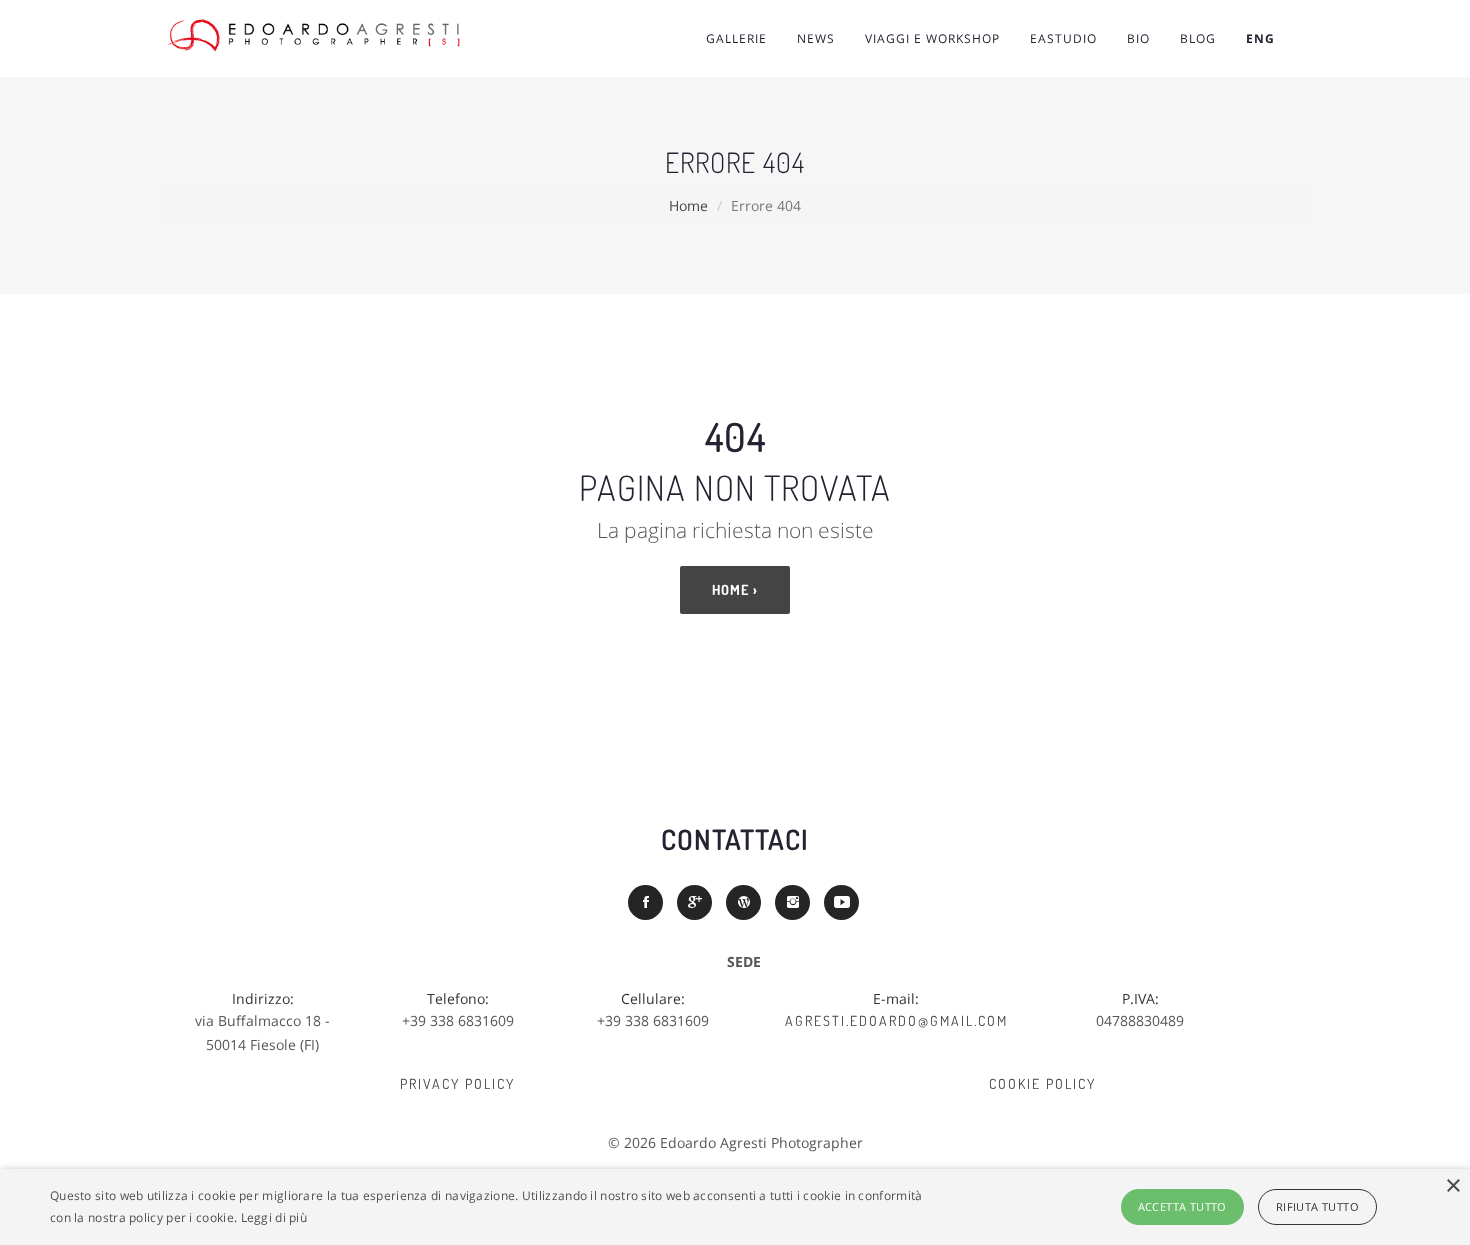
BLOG (1198, 38)
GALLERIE (736, 38)
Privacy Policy (457, 1083)
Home (688, 205)
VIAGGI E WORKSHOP (932, 38)
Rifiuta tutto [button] (1317, 1206)
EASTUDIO (1063, 38)
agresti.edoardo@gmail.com (896, 1020)
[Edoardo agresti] (345, 36)
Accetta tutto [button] (1182, 1206)
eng (1260, 38)
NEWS (816, 38)
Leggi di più (274, 1217)
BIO (1138, 38)
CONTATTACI (735, 839)
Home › (735, 589)
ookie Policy (1047, 1083)
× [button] (1452, 1186)
